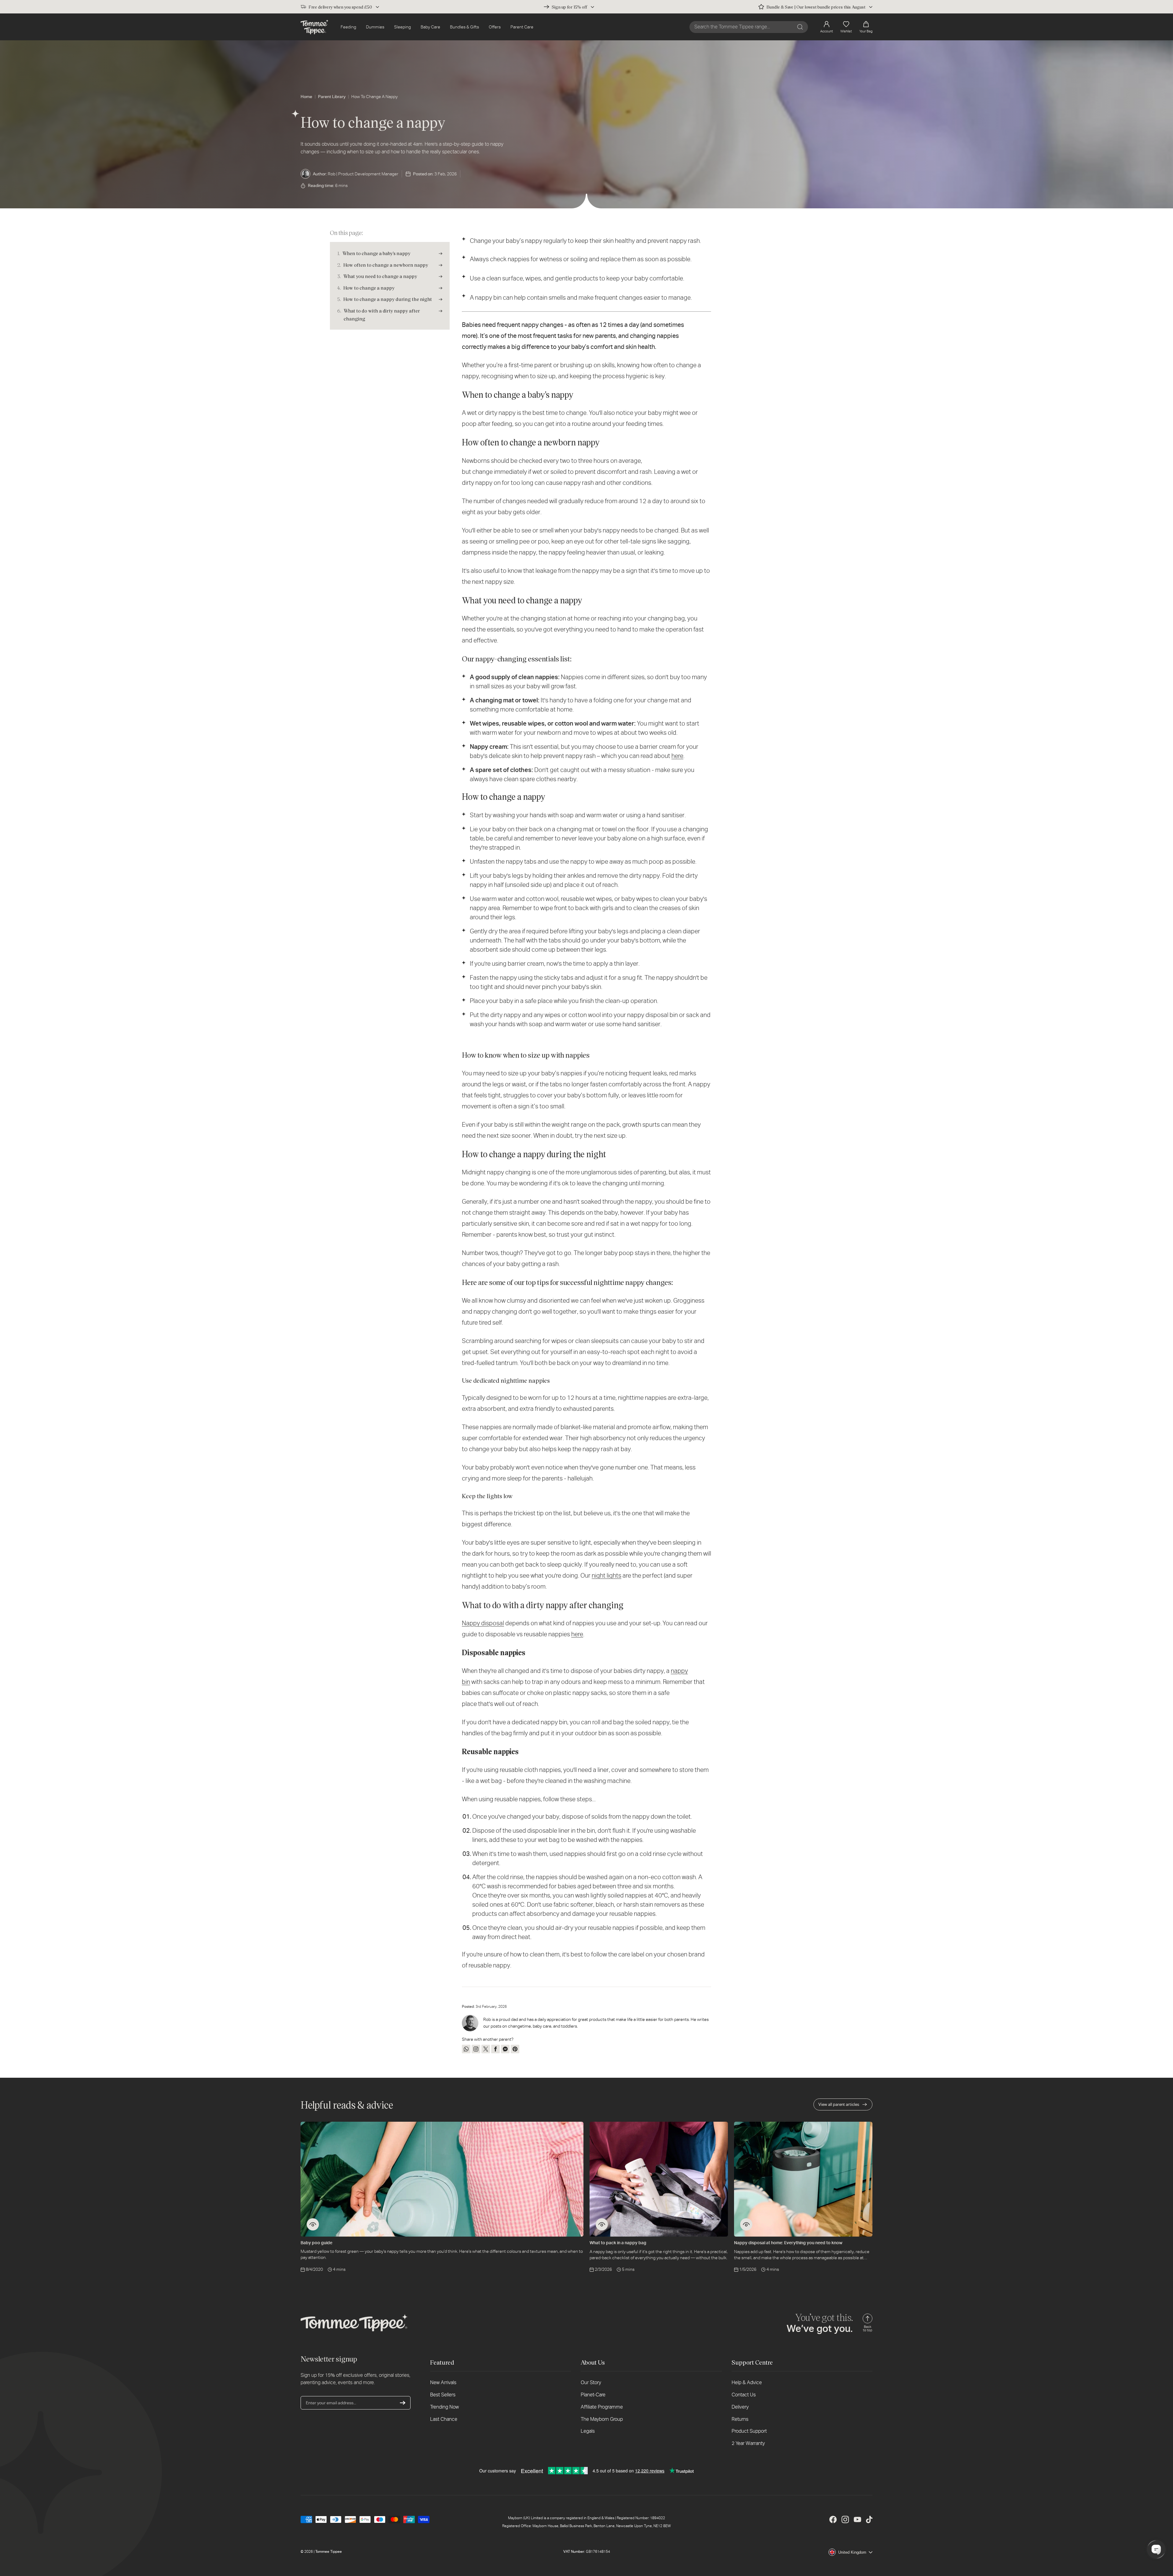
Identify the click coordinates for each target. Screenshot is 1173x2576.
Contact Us (744, 2395)
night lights (607, 1575)
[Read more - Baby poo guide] (313, 2224)
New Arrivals (443, 2382)
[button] (866, 27)
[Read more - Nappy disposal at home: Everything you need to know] (746, 2224)
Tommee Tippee (329, 2552)
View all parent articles (839, 2104)
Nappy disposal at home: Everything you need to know (788, 2243)
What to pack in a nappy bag (618, 2243)
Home (306, 97)
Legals (588, 2431)
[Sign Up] (403, 2403)
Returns (740, 2419)
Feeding (348, 27)
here (677, 756)
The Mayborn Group (602, 2419)
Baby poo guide (316, 2243)
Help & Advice (747, 2382)
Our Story (591, 2382)
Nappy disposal (483, 1623)
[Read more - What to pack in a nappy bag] (602, 2224)
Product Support (749, 2431)
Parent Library (332, 97)
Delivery (740, 2407)
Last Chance (444, 2419)
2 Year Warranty (748, 2443)
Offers (495, 27)
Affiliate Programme (602, 2407)
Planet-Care (593, 2395)
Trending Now (444, 2407)
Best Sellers (443, 2395)
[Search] (800, 27)
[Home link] (314, 27)
